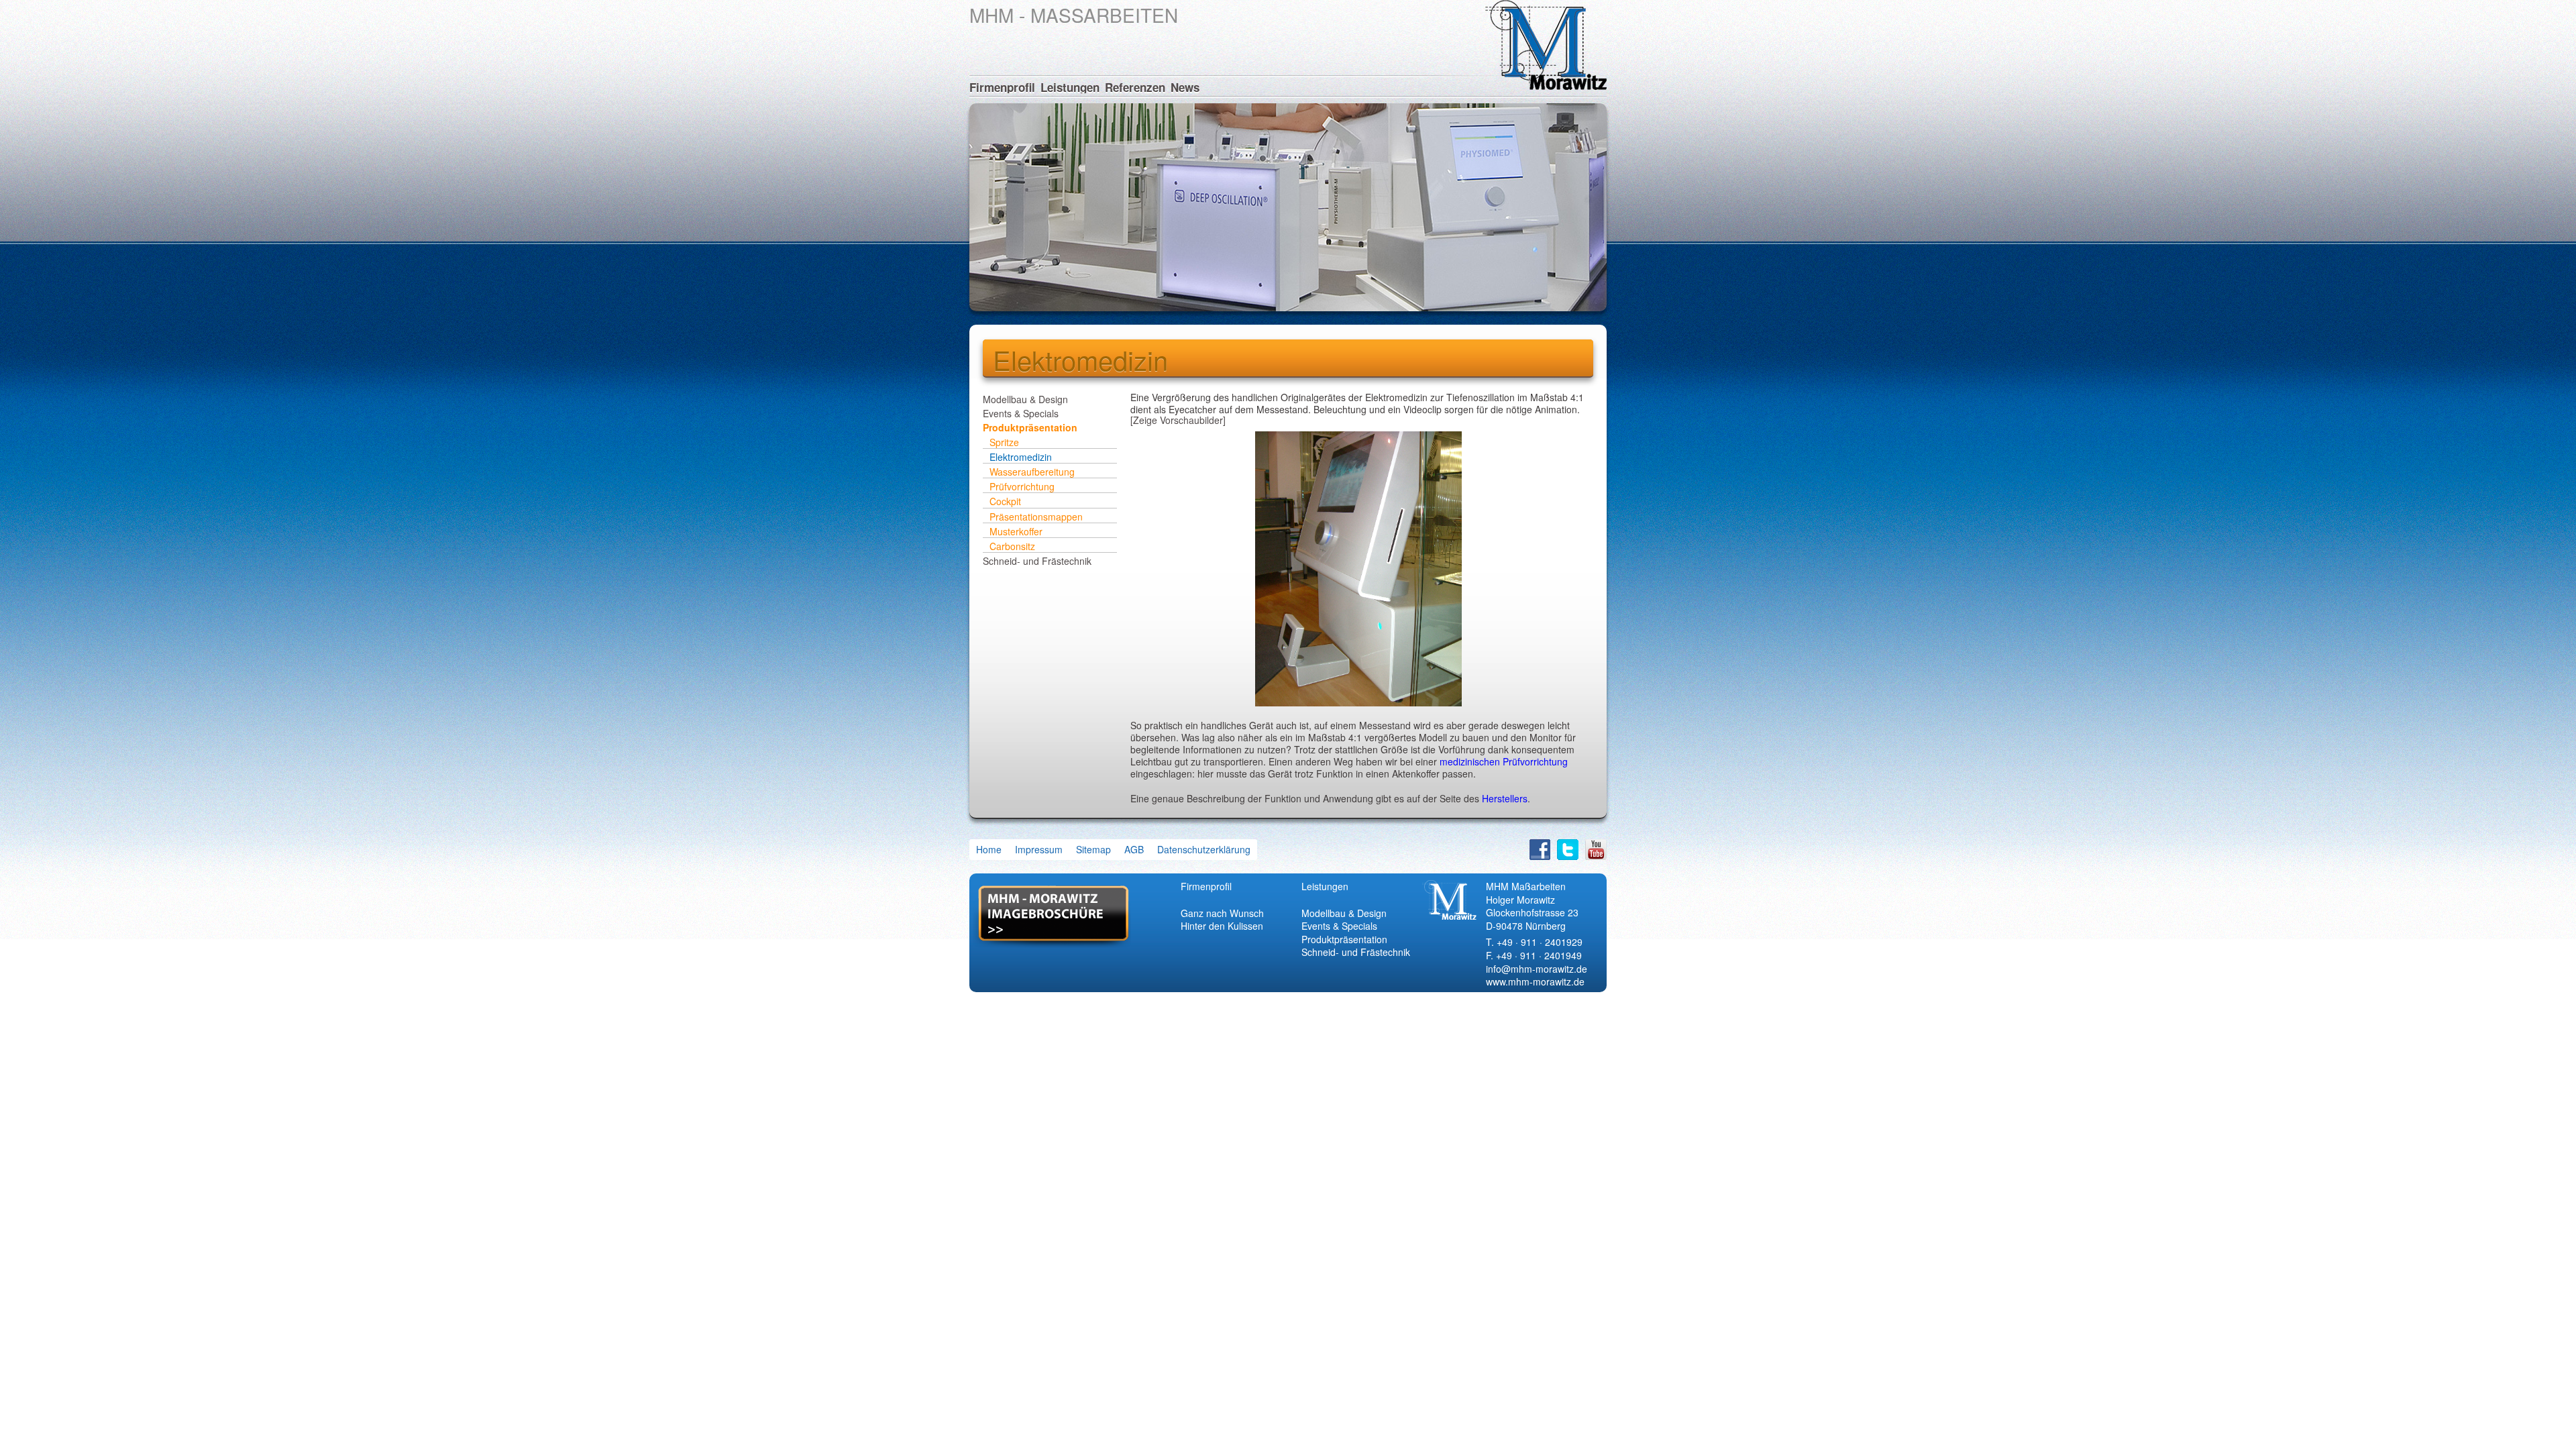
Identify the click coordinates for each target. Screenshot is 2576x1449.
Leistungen (1070, 87)
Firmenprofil (1002, 87)
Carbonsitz (1012, 546)
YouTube (1596, 850)
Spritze (1004, 442)
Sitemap (1093, 849)
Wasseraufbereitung (1032, 472)
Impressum (1039, 849)
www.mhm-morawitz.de (1535, 981)
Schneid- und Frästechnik (1037, 560)
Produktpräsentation (1030, 427)
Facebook (1540, 850)
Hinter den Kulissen (1222, 926)
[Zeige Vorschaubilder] (1178, 420)
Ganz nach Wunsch (1222, 913)
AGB (1134, 849)
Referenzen (1135, 87)
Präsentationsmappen (1036, 517)
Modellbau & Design (1025, 399)
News (1185, 87)
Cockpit (1005, 501)
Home (989, 849)
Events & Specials (1021, 413)
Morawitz (1546, 45)
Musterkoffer (1016, 531)
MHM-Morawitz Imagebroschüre (1052, 917)
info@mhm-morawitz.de (1537, 969)
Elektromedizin (1021, 457)
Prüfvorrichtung (1022, 486)
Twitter (1568, 850)
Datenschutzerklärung (1204, 849)
